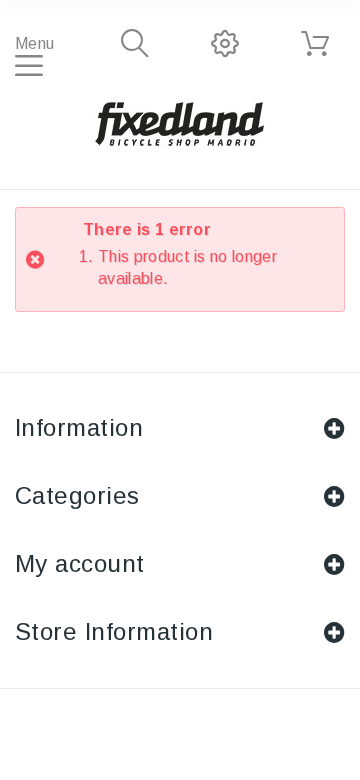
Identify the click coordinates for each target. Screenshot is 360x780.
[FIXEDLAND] (180, 123)
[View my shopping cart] (315, 44)
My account (80, 563)
